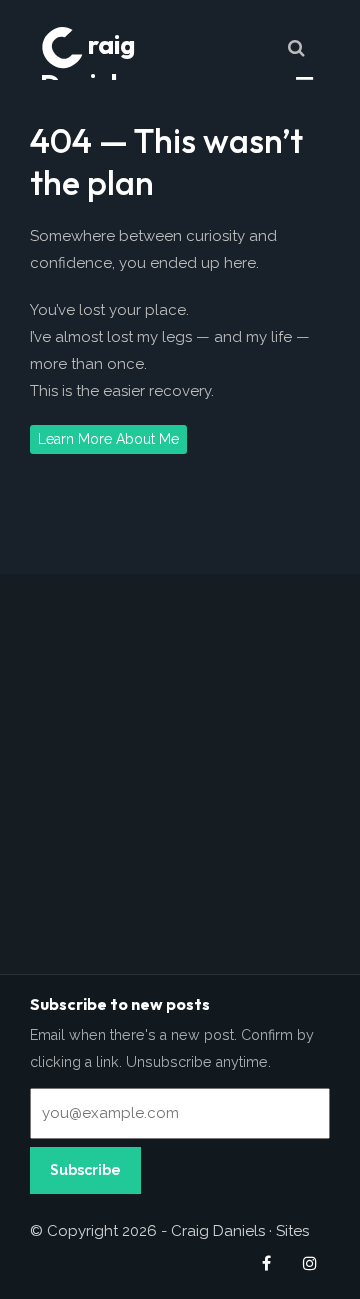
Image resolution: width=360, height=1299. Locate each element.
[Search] (296, 47)
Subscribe (85, 1170)
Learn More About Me (108, 439)
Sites (292, 1231)
